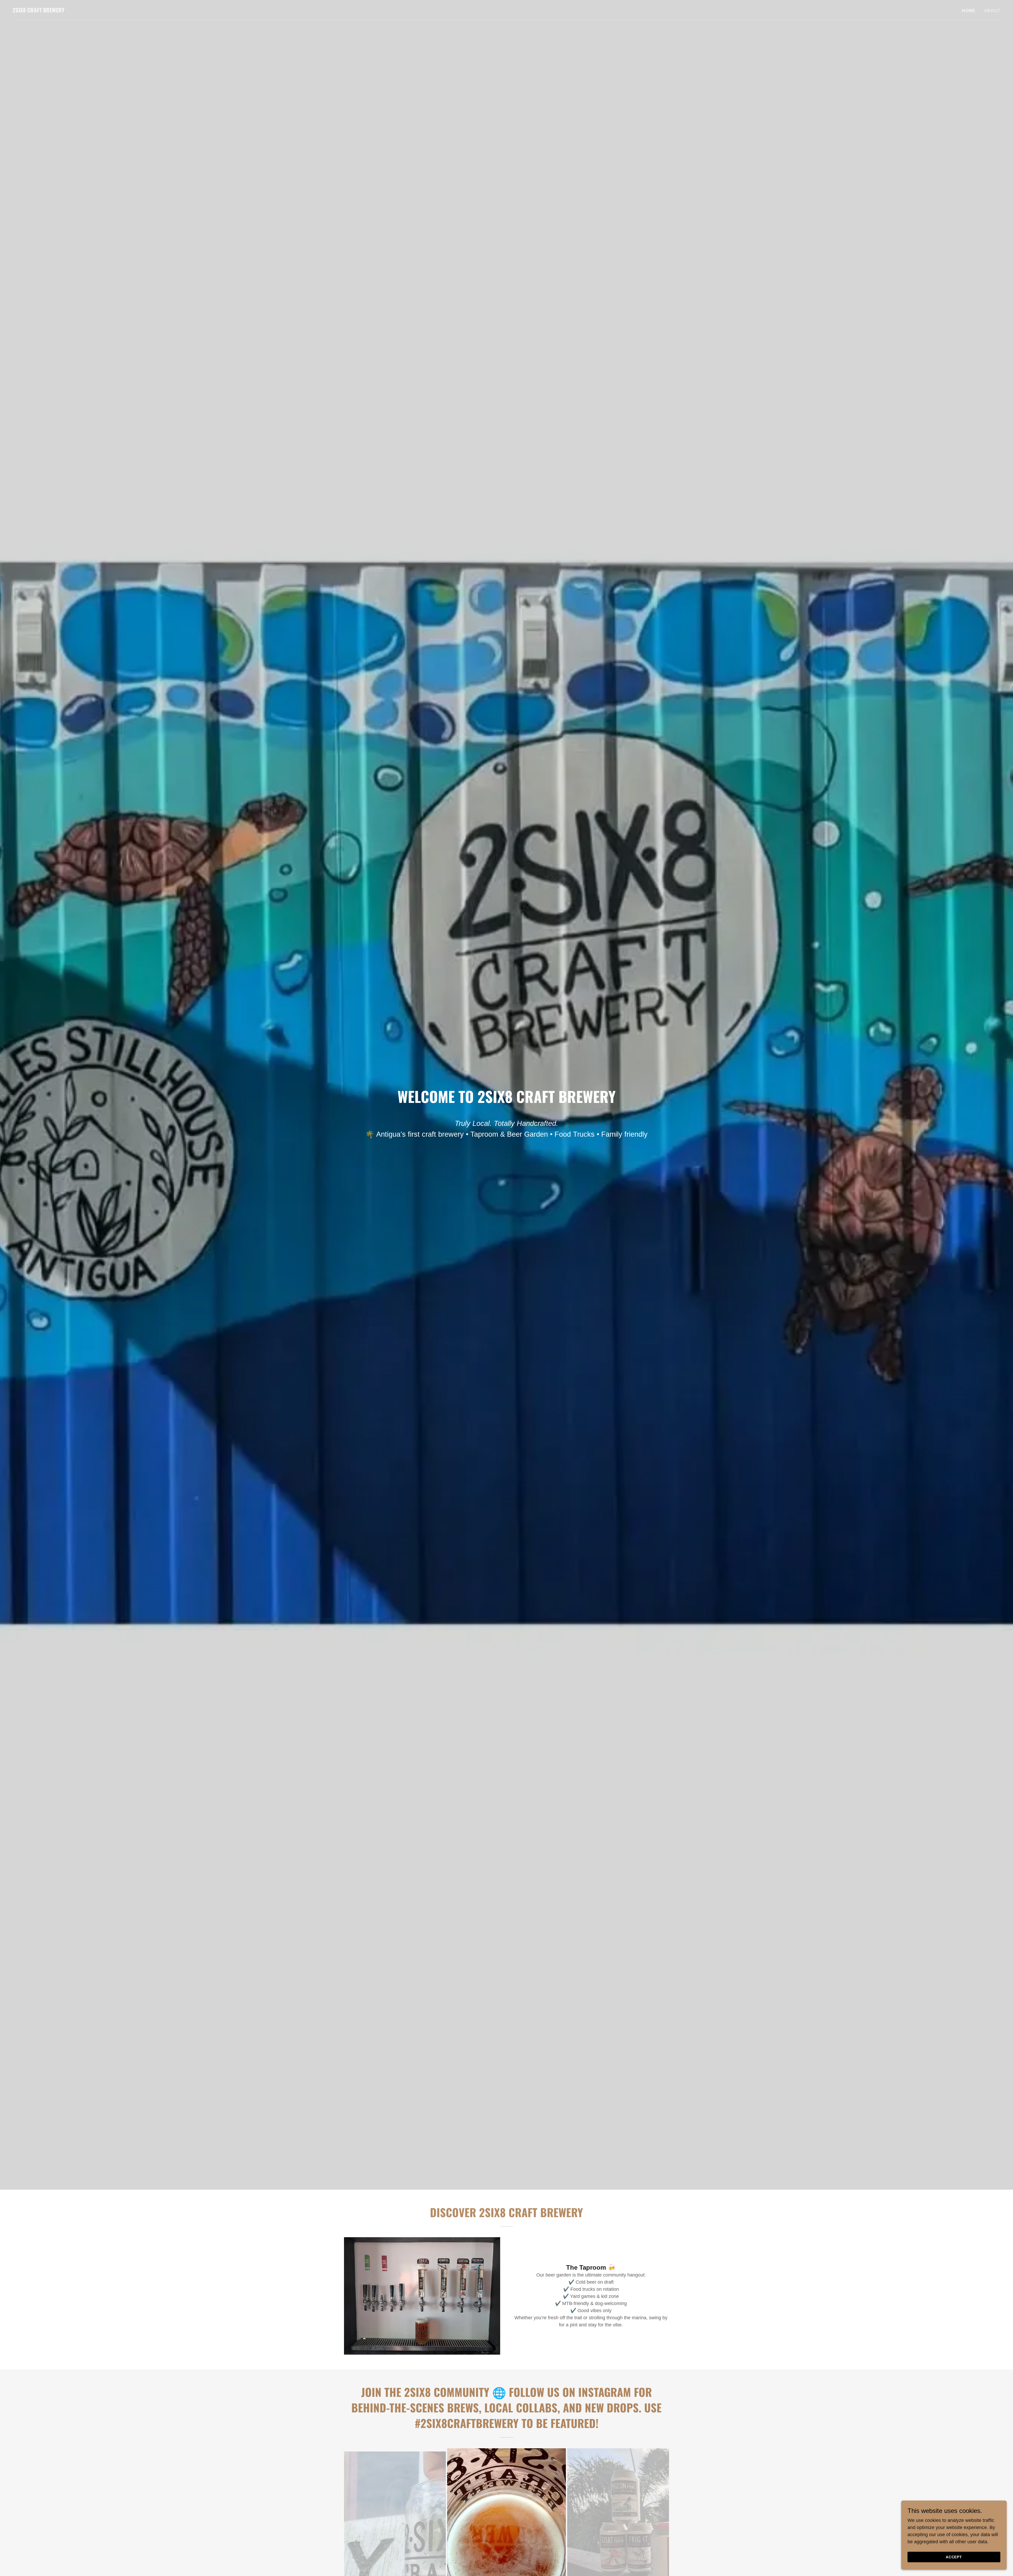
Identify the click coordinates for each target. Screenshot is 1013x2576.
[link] (39, 11)
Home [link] (969, 11)
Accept (954, 2557)
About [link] (992, 11)
